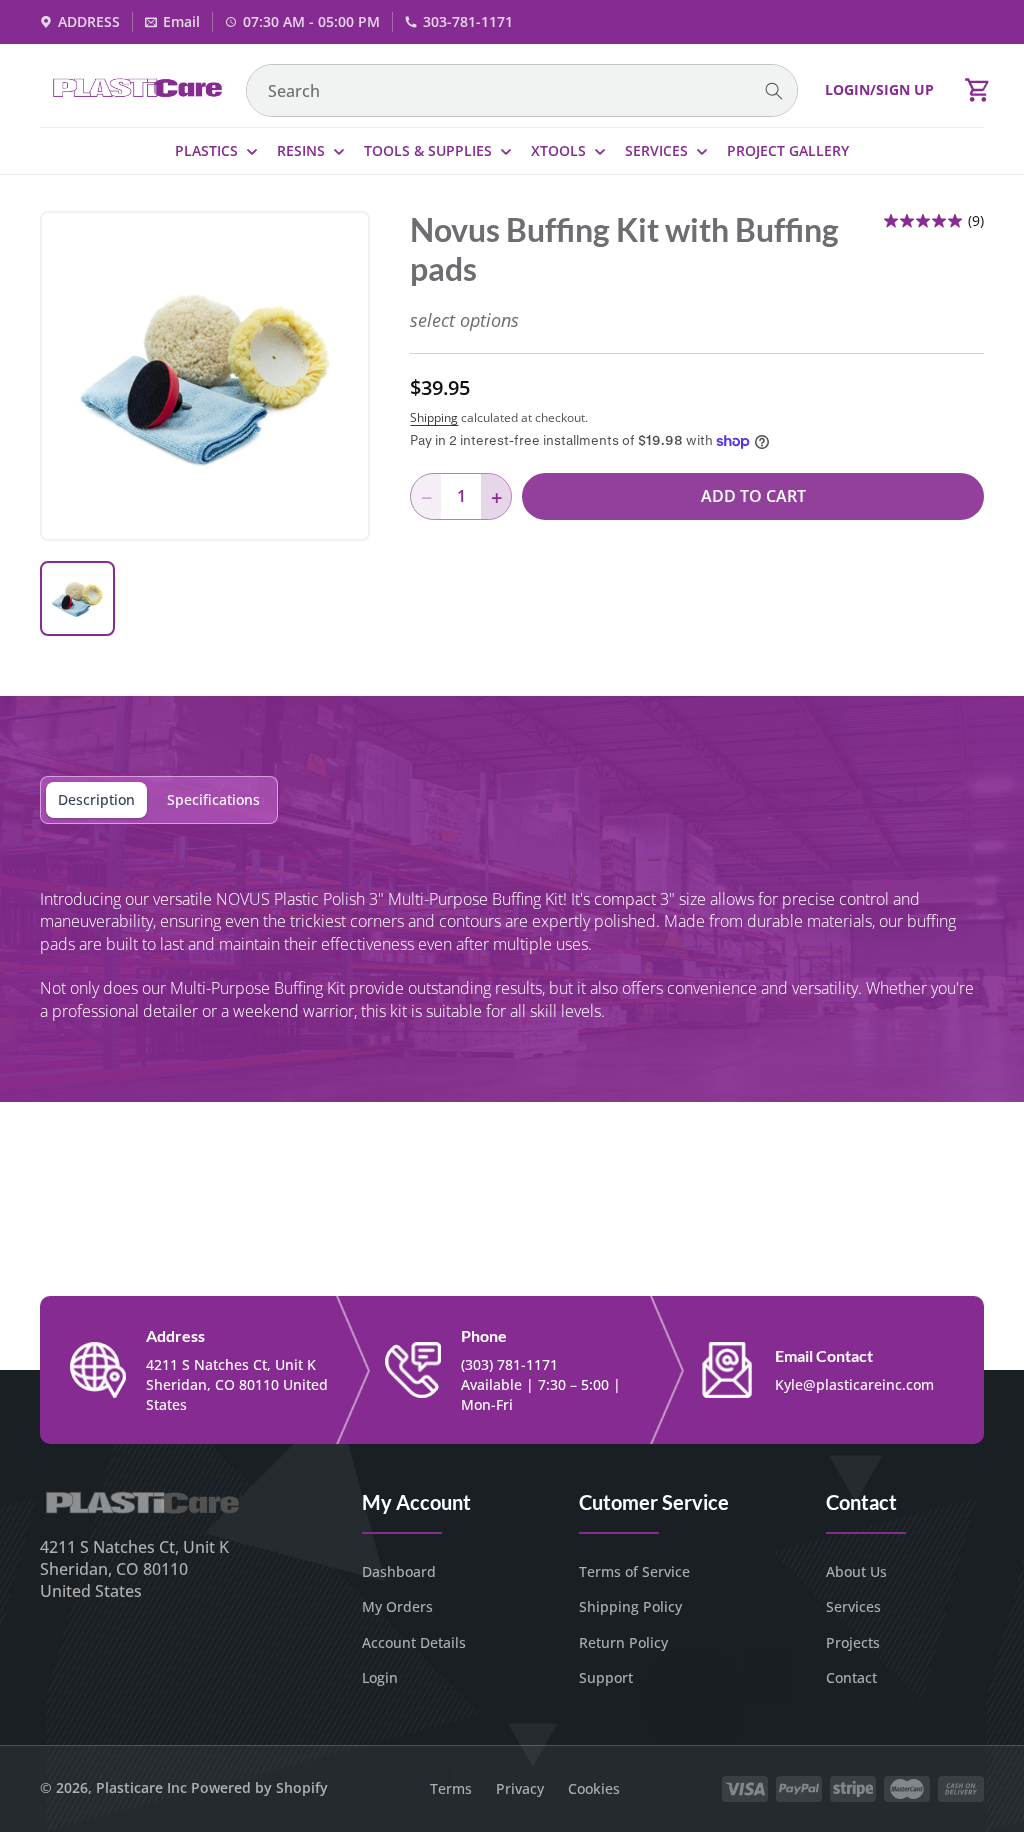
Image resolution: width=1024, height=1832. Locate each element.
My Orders (397, 1606)
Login (380, 1677)
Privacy (520, 1788)
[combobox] (522, 90)
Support (606, 1677)
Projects (853, 1642)
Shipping (434, 417)
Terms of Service (634, 1571)
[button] (978, 90)
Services (853, 1606)
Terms (451, 1788)
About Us (856, 1571)
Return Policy (623, 1642)
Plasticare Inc (141, 1787)
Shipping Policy (630, 1606)
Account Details (414, 1642)
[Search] (774, 91)
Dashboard (399, 1571)
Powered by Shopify (259, 1787)
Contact (851, 1677)
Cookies (594, 1788)
